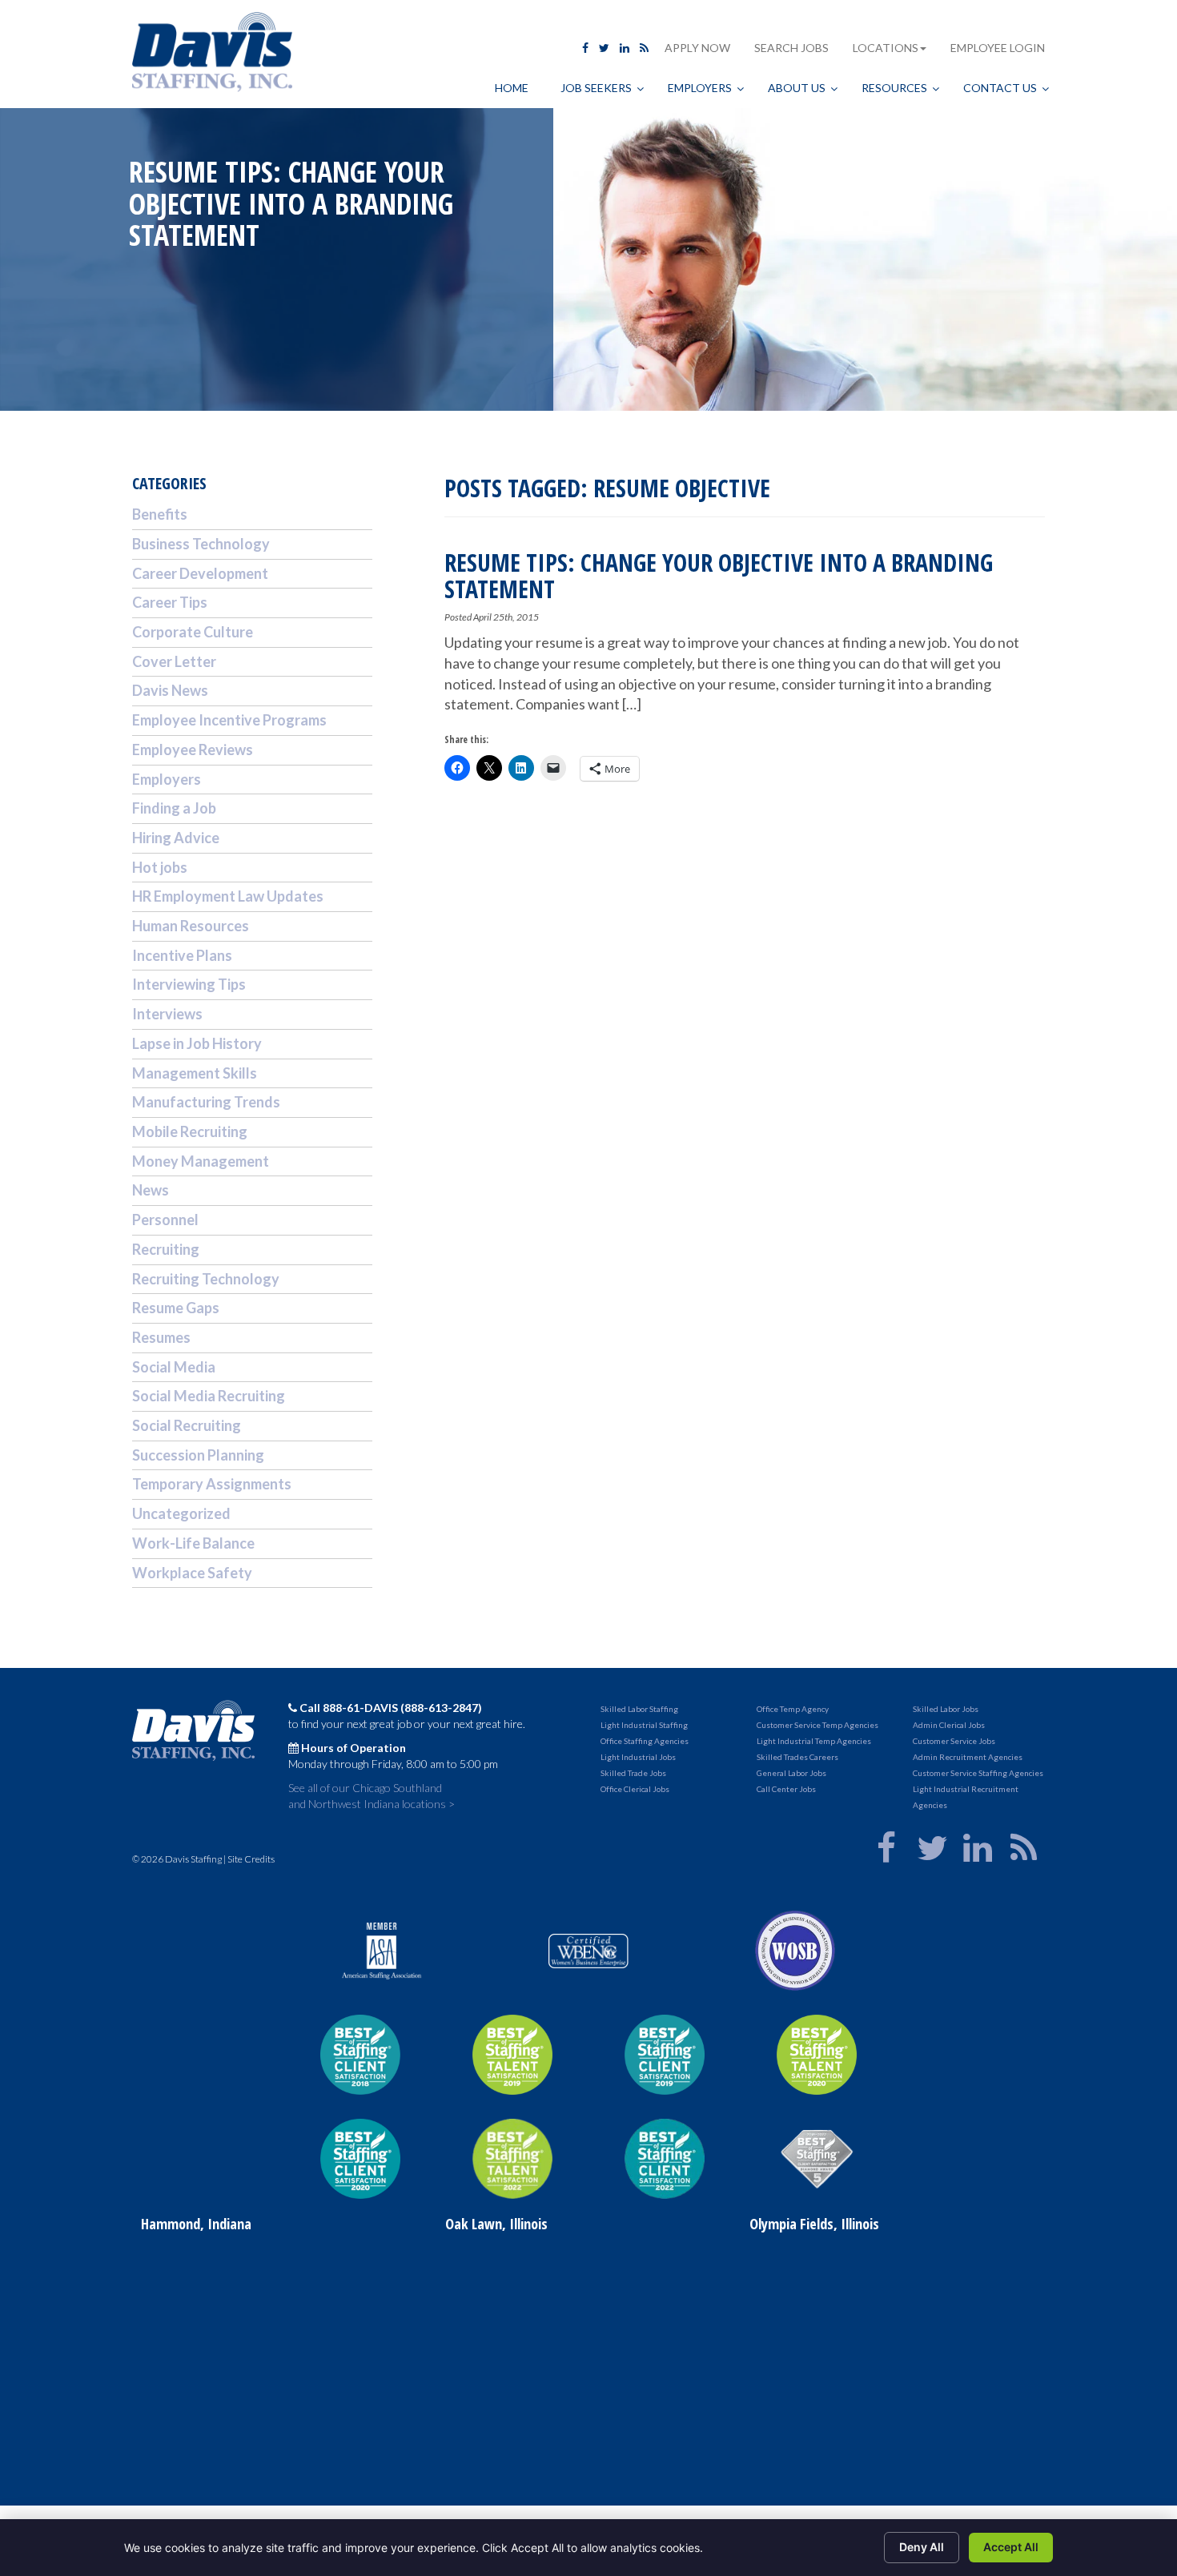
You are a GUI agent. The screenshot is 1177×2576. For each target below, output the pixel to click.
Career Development (200, 573)
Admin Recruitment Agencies (968, 1757)
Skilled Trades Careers (797, 1757)
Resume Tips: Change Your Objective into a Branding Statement (719, 576)
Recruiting (166, 1249)
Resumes (161, 1337)
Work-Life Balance (193, 1543)
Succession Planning (198, 1455)
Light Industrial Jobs (638, 1757)
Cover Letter (174, 661)
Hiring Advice (176, 838)
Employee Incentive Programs (229, 720)
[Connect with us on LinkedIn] (625, 48)
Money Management (201, 1161)
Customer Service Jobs (954, 1741)
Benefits (160, 514)
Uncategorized (181, 1513)
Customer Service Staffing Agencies (978, 1773)
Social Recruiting (187, 1425)
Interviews (167, 1014)
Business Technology (201, 544)
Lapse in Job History (197, 1043)
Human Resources (191, 926)
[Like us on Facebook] (585, 48)
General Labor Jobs (791, 1773)
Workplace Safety (192, 1573)
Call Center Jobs (786, 1789)
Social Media (174, 1367)
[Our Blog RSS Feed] (644, 48)
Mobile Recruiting (190, 1131)
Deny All (922, 2547)
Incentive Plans (182, 955)
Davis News (170, 690)
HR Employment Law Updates (228, 896)
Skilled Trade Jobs (633, 1773)
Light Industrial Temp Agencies (814, 1741)
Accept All (1011, 2547)
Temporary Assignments (212, 1484)
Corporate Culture (193, 632)
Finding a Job (174, 808)
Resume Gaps (176, 1308)
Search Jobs (791, 48)
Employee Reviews (193, 749)
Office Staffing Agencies (645, 1741)
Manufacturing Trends (206, 1102)
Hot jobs (160, 867)
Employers (167, 779)
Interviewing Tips (189, 984)
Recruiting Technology (206, 1279)
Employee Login (998, 48)
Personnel (165, 1220)
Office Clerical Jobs (635, 1789)
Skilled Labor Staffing (639, 1709)
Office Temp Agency (793, 1709)
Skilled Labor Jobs (946, 1709)
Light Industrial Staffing (644, 1725)
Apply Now (697, 48)
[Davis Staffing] (212, 54)
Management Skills (195, 1073)
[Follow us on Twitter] (604, 48)
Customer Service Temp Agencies (817, 1725)
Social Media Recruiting (209, 1396)
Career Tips (170, 602)
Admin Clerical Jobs (949, 1725)
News (151, 1190)
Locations (886, 48)
